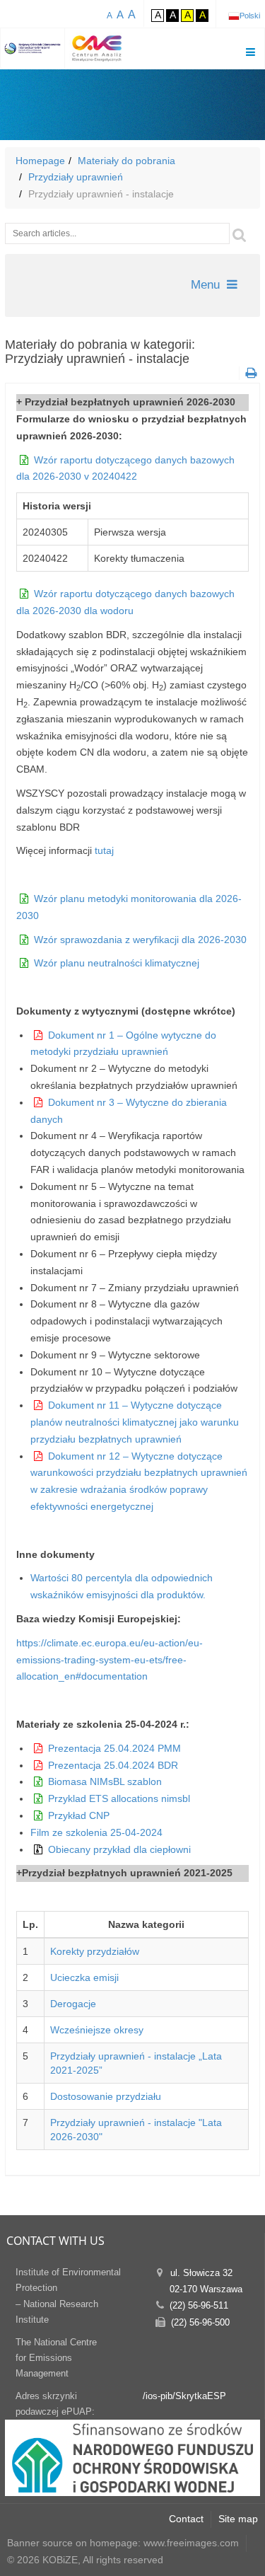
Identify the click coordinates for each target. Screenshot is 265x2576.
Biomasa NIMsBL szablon (105, 1781)
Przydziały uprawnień (76, 177)
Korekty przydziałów (95, 1951)
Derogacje (73, 2004)
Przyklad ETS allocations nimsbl (119, 1798)
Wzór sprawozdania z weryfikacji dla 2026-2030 (140, 940)
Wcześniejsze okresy (97, 2030)
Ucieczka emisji (84, 1977)
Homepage (40, 161)
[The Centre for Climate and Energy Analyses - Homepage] (97, 48)
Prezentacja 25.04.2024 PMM (114, 1748)
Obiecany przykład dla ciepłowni (119, 1849)
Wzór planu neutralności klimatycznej (117, 963)
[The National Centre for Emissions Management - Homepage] (33, 48)
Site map (238, 2519)
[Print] (249, 373)
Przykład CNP (80, 1815)
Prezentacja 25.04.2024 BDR (113, 1765)
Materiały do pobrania (126, 161)
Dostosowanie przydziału (106, 2096)
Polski (250, 16)
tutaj (104, 850)
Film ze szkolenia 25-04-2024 (96, 1832)
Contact (186, 2519)
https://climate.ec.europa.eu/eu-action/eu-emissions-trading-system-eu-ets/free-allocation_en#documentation (110, 1660)
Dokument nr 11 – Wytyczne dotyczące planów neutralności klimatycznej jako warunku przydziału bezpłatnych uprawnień (135, 1422)
